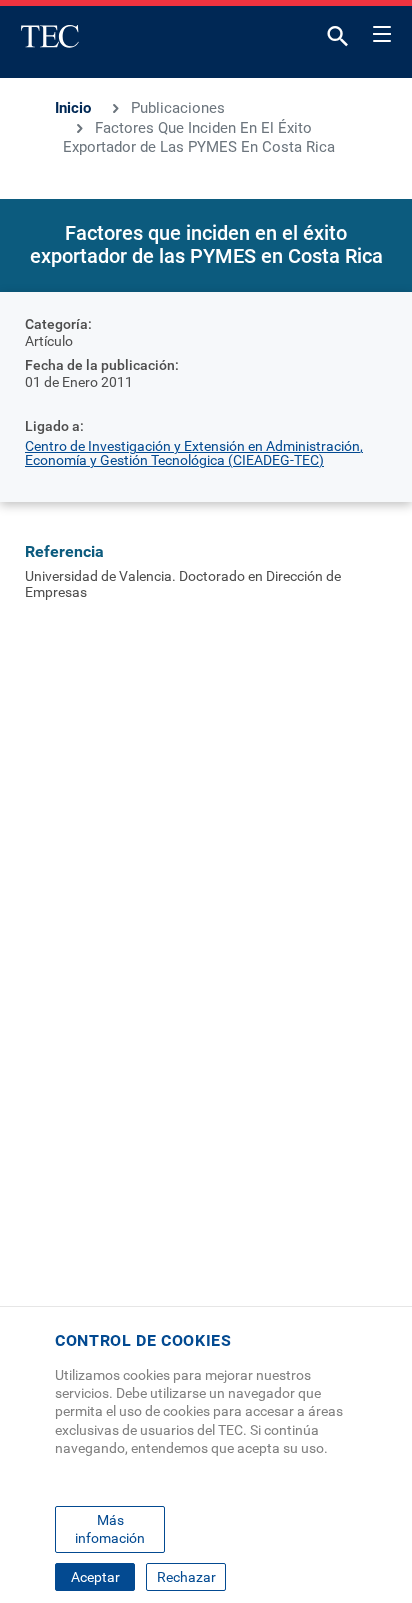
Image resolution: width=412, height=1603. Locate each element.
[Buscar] (338, 40)
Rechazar (186, 1577)
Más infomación (110, 1529)
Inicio (73, 108)
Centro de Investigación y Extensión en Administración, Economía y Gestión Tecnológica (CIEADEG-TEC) (194, 453)
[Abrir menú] (382, 31)
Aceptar (95, 1577)
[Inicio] (50, 36)
